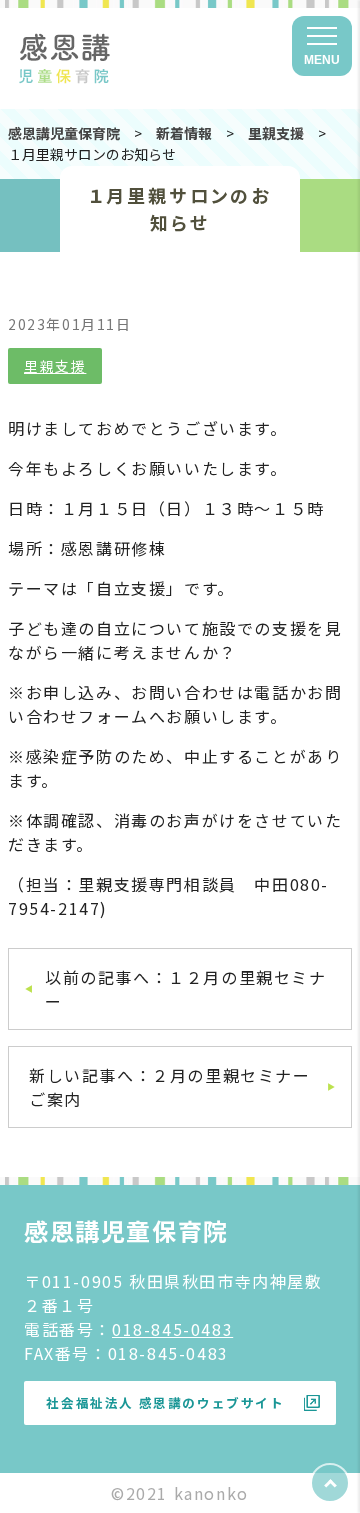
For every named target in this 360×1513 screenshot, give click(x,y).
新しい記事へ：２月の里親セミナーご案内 (170, 1087)
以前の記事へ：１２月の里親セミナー (186, 989)
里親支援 (55, 366)
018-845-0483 (172, 1329)
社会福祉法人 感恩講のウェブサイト (165, 1402)
